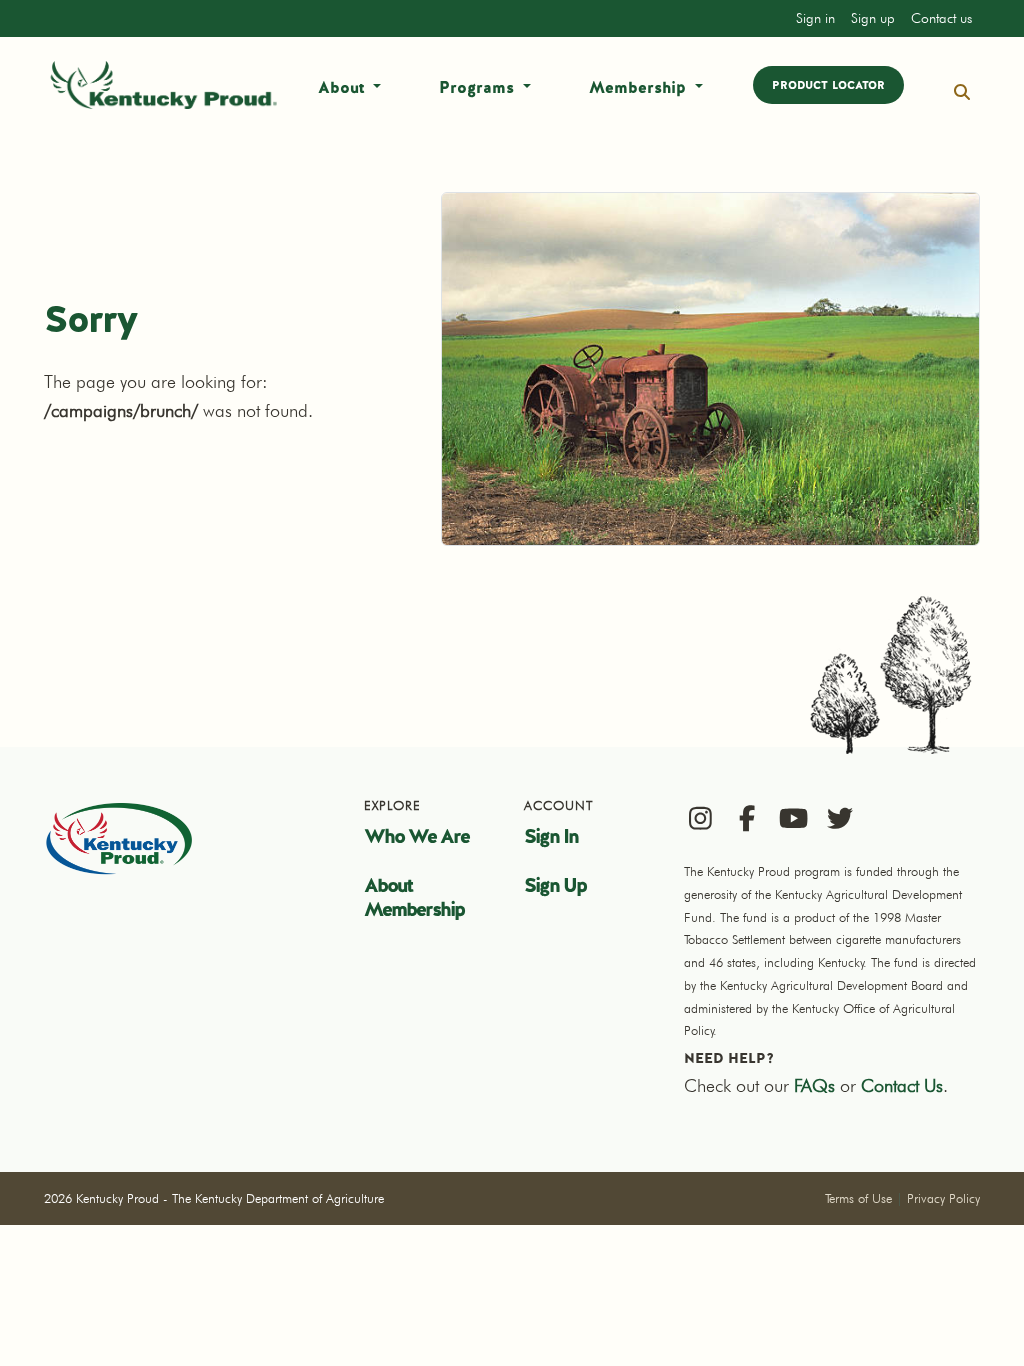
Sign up (873, 18)
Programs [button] (479, 87)
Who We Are (416, 836)
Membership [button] (640, 87)
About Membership (414, 897)
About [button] (343, 87)
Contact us (941, 18)
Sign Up (555, 885)
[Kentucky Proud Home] (164, 85)
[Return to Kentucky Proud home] (119, 838)
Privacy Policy (943, 1198)
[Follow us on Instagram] (700, 818)
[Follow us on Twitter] (839, 818)
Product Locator (829, 85)
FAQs (814, 1085)
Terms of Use (858, 1198)
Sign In (551, 836)
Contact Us (902, 1085)
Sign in (815, 18)
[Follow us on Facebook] (746, 818)
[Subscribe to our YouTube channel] (793, 818)
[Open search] (962, 92)
